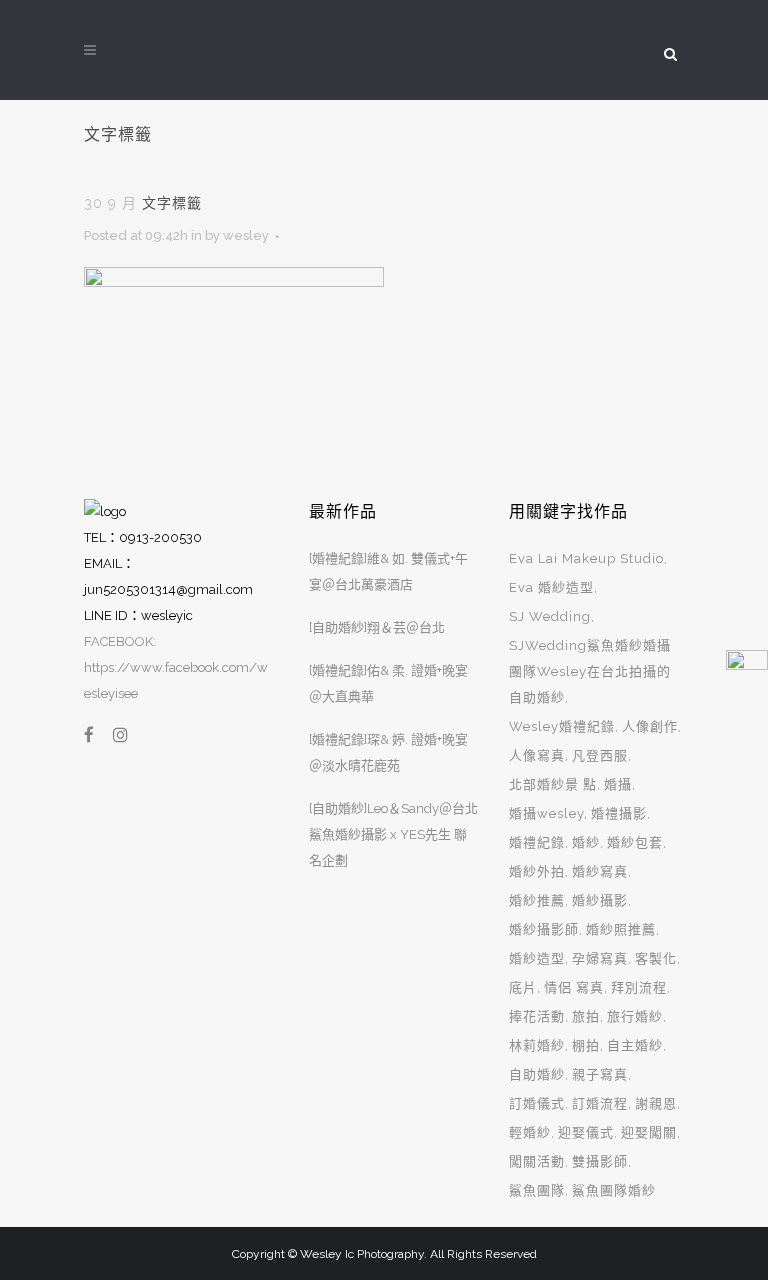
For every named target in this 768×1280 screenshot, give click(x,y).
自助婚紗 (537, 1074)
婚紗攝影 (600, 900)
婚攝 (618, 784)
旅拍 (586, 1016)
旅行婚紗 (635, 1016)
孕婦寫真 (600, 958)
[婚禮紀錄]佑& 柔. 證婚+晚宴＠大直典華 (388, 683)
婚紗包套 (635, 842)
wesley (246, 235)
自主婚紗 (635, 1045)
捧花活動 (537, 1016)
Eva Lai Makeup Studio (586, 558)
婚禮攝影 (619, 813)
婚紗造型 (537, 958)
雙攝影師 (600, 1161)
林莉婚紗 (537, 1045)
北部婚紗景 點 (553, 784)
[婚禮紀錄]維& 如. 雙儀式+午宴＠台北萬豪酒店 (388, 571)
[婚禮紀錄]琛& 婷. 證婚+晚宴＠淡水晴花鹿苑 (388, 752)
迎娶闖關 (649, 1132)
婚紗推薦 (537, 900)
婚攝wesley (546, 813)
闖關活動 (537, 1161)
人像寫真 (537, 755)
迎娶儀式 (586, 1132)
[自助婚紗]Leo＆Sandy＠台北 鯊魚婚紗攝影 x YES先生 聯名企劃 (393, 834)
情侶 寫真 (574, 987)
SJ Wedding (550, 616)
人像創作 (650, 726)
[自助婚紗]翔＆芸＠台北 (377, 627)
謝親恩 (656, 1103)
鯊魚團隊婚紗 (614, 1190)
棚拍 (586, 1045)
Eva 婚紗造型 (551, 587)
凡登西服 (600, 755)
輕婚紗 (530, 1132)
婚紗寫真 (600, 871)
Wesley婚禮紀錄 (562, 726)
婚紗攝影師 (544, 929)
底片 (523, 987)
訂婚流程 (600, 1103)
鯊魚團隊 (537, 1190)
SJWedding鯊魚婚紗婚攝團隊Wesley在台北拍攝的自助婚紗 (590, 671)
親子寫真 (600, 1074)
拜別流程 (639, 987)
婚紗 (586, 842)
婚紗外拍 (537, 871)
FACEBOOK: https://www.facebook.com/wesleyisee (176, 667)
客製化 (656, 958)
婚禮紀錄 (537, 842)
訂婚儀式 (537, 1103)
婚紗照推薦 (621, 929)
